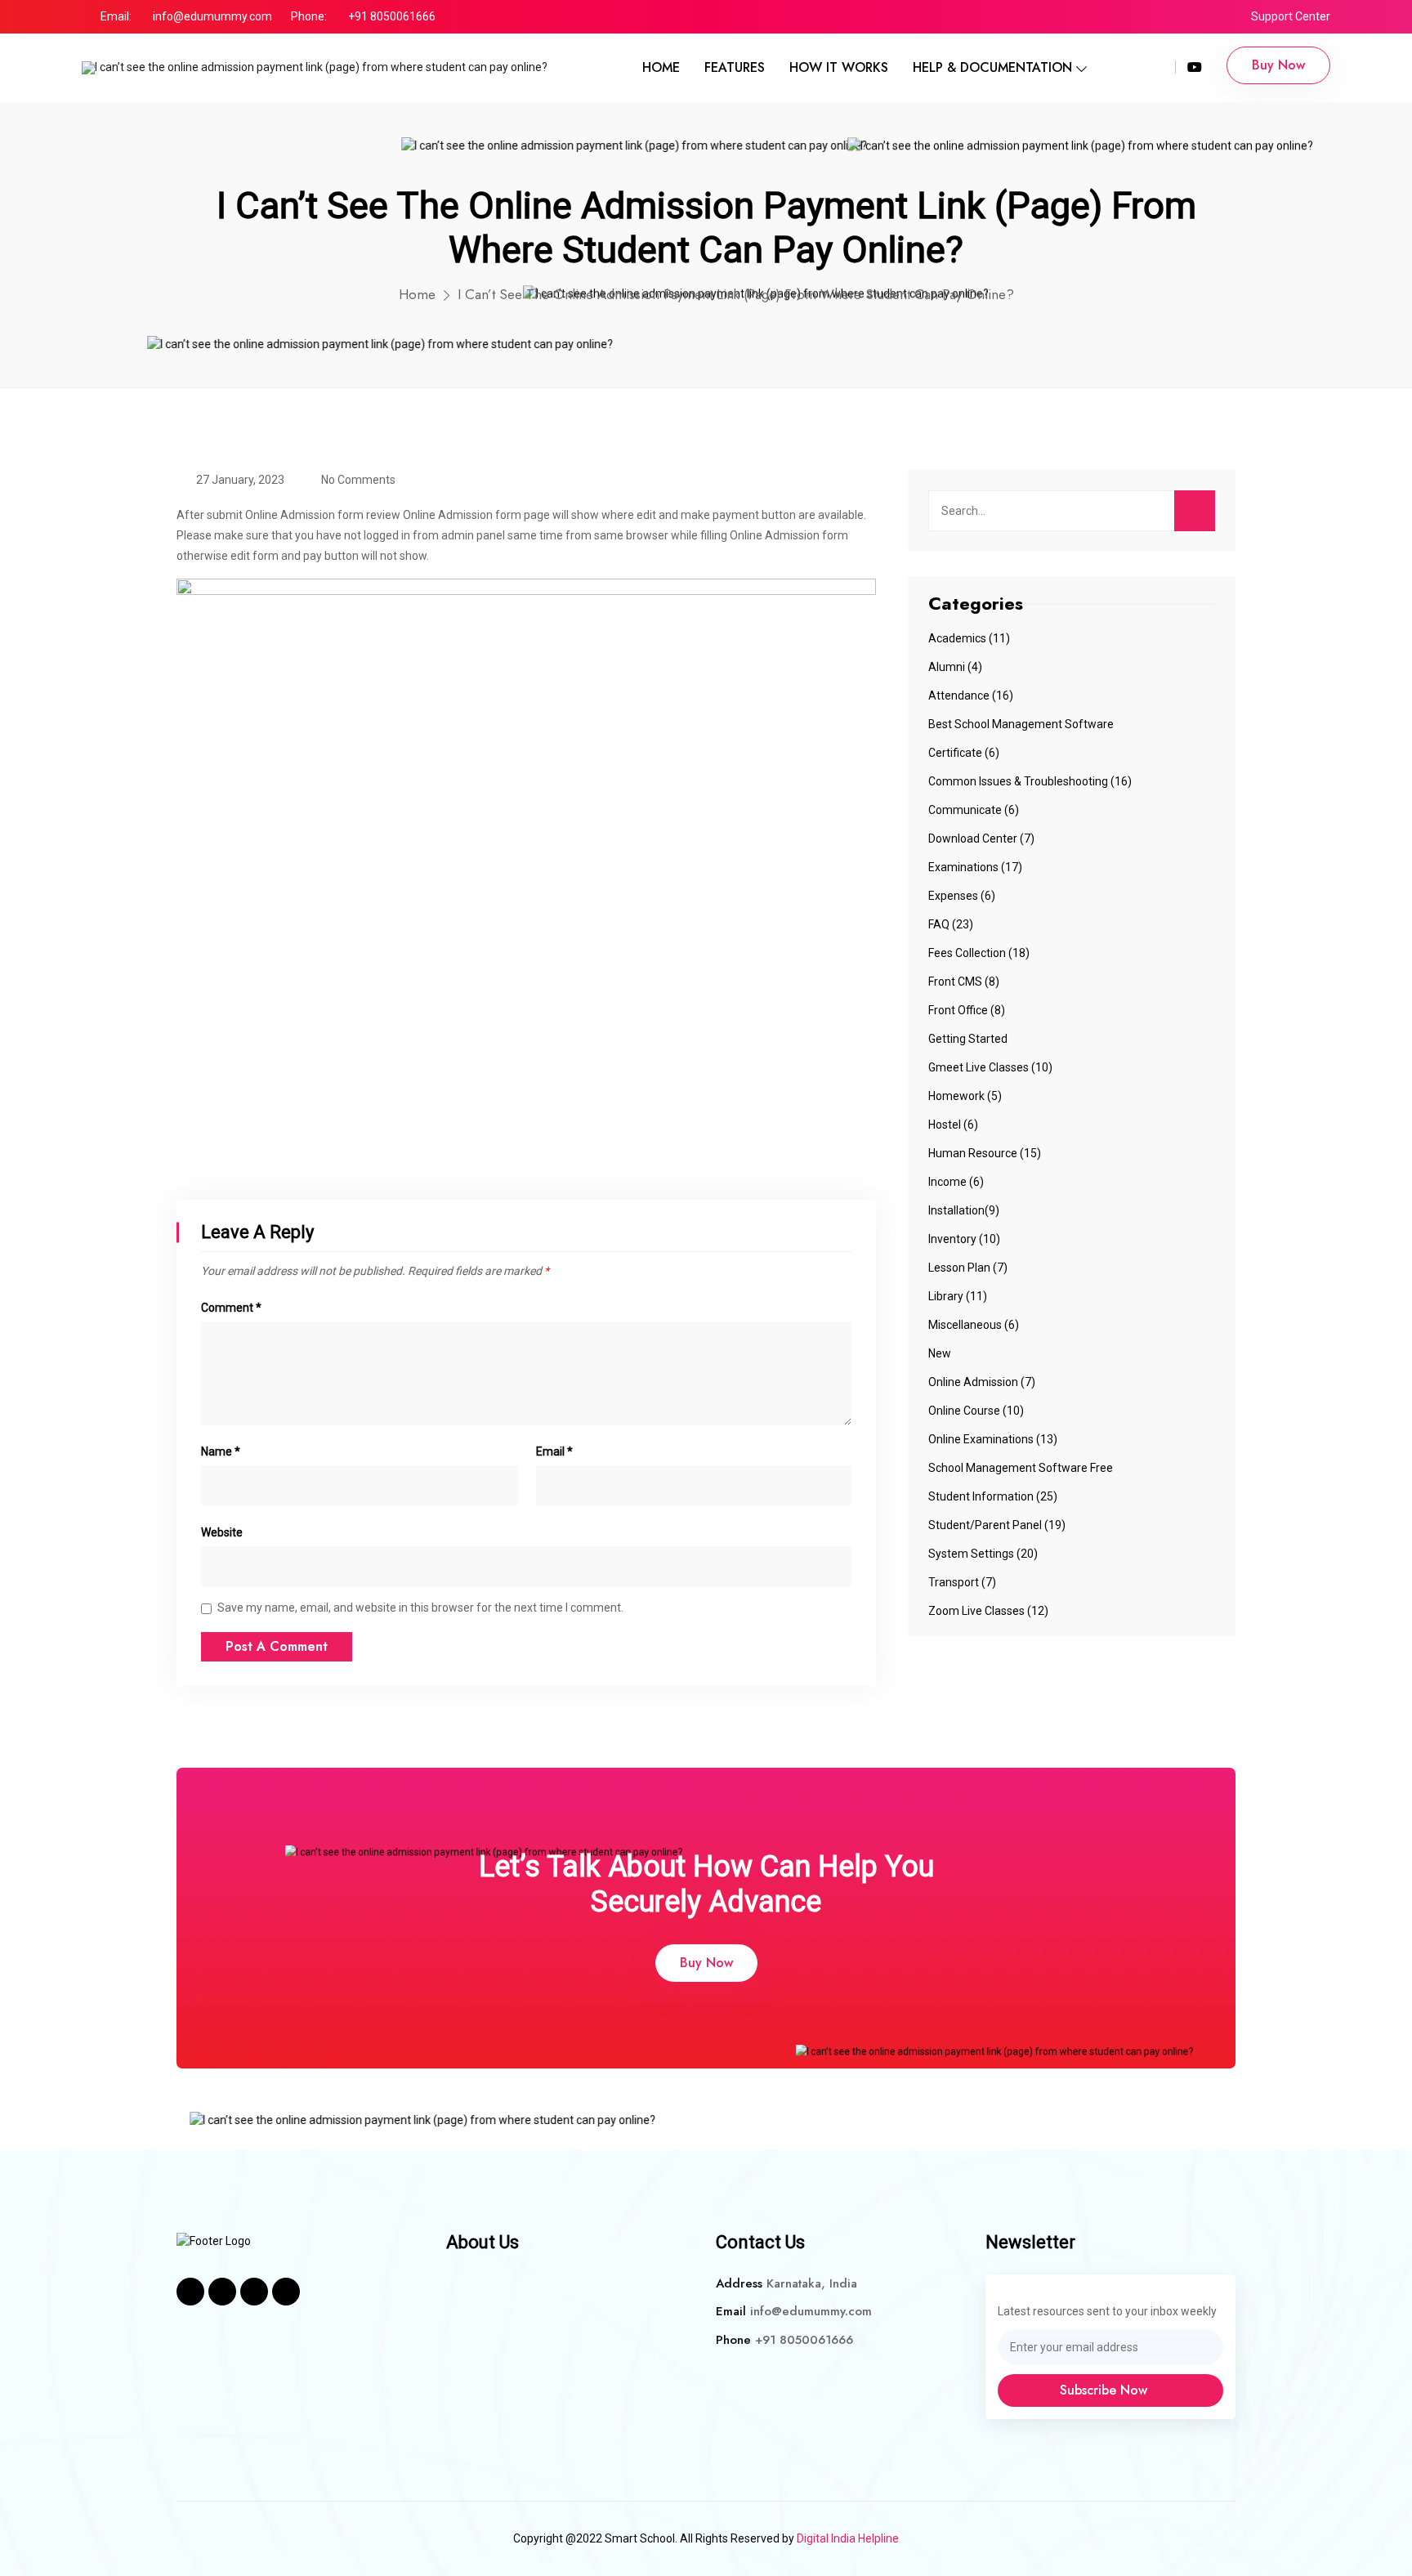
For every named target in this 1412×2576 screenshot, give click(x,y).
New (940, 1353)
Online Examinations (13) (993, 1439)
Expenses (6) (962, 896)
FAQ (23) (951, 924)
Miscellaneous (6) (974, 1325)
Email (554, 1451)
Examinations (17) (975, 867)
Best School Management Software (1021, 724)
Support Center (1291, 16)
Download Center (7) (981, 839)
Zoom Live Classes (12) (988, 1611)
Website (222, 1532)
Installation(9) (964, 1210)
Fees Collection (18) (979, 953)
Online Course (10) (976, 1411)
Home (417, 294)
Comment (231, 1308)
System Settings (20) (983, 1554)
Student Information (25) (993, 1496)
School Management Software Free (1021, 1468)
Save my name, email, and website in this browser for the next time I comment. (420, 1608)
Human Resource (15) (985, 1153)
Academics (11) (969, 638)
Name (221, 1451)
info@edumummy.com (212, 16)
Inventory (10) (964, 1239)
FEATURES (735, 67)
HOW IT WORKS (839, 67)
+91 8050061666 (392, 16)
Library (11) (958, 1296)
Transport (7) (962, 1582)
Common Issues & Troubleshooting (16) (1030, 781)
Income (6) (956, 1182)
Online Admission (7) (982, 1382)
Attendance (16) (971, 695)
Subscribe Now (1106, 2390)
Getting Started (968, 1039)
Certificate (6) (964, 753)
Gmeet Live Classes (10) (990, 1067)
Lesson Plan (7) (968, 1268)
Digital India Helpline (848, 2538)
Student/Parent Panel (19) (997, 1525)
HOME (661, 67)
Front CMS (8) (964, 982)
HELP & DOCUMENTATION (992, 67)
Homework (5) (965, 1096)
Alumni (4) (955, 667)
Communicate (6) (974, 810)
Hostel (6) (953, 1125)
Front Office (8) (967, 1010)
